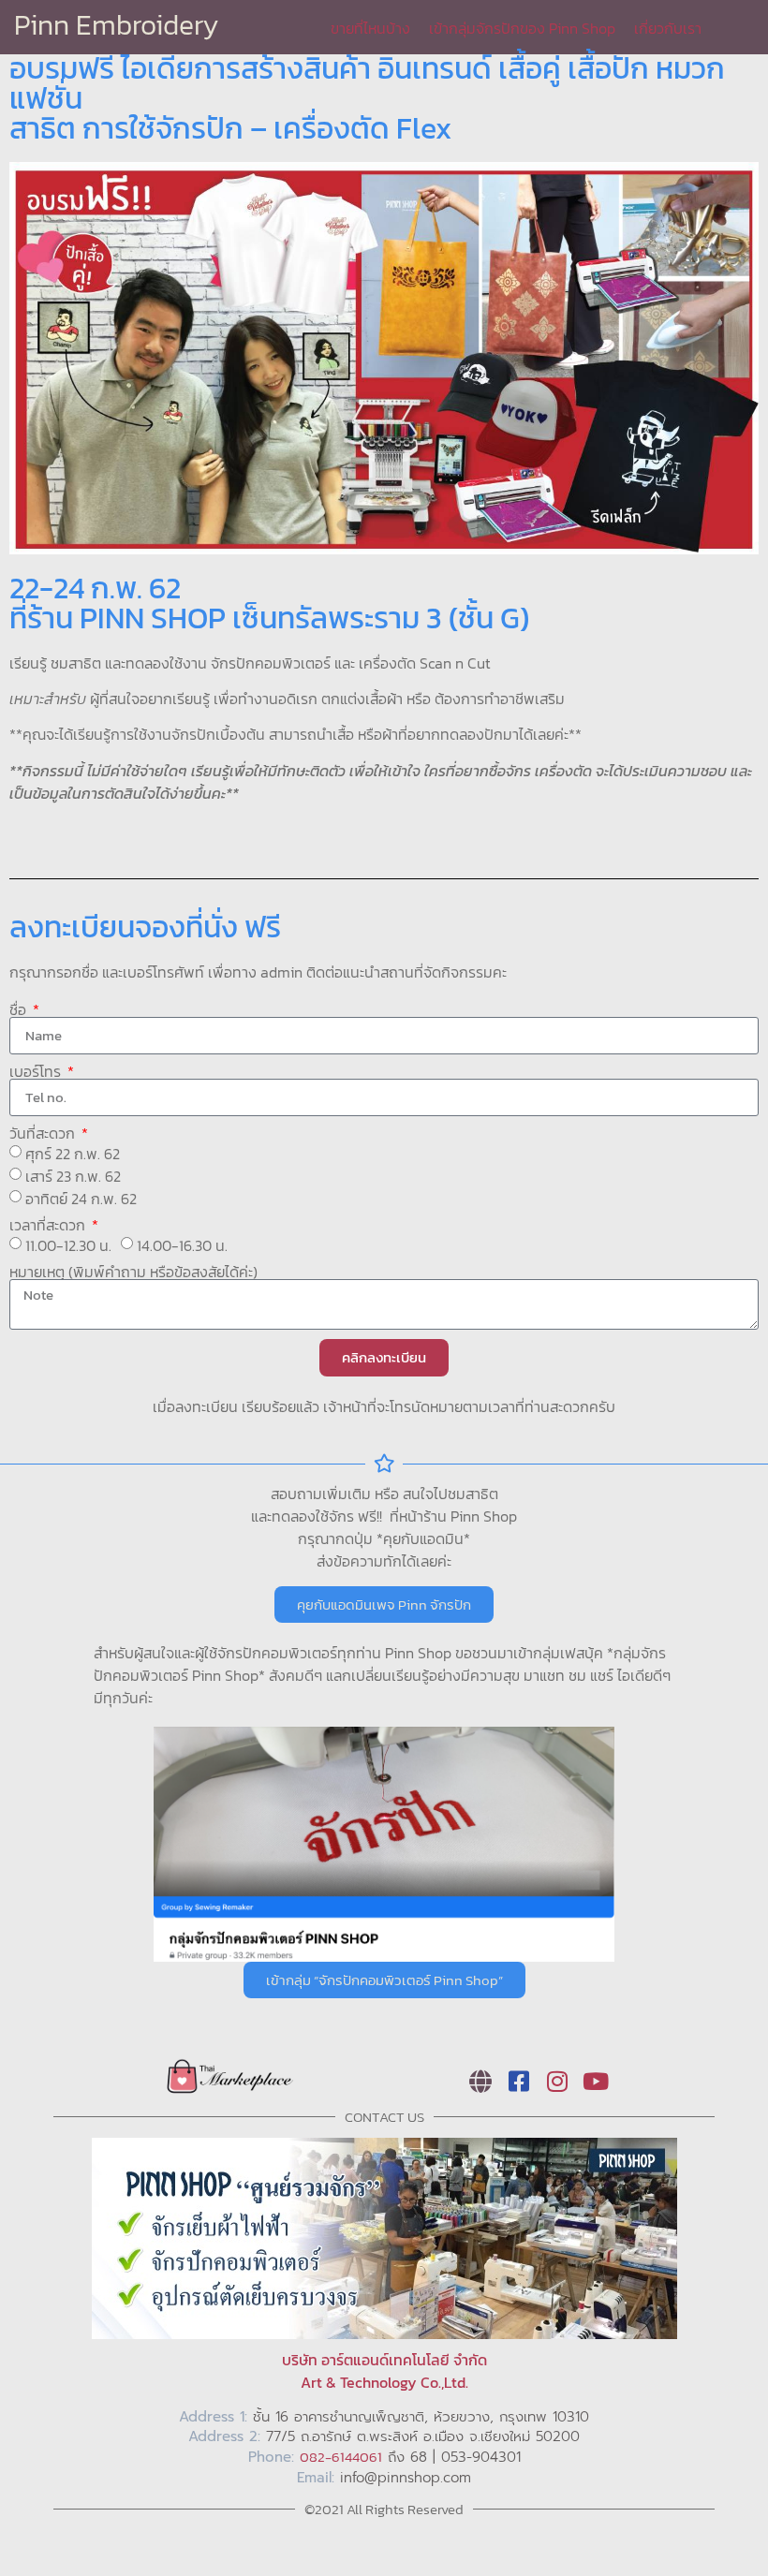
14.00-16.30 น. (182, 1245)
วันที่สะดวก (44, 1133)
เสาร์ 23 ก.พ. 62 (73, 1176)
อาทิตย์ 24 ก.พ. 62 (81, 1199)
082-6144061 (341, 2457)
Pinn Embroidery (117, 25)
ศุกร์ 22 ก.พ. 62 (73, 1154)
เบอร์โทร (37, 1071)
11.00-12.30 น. (68, 1245)
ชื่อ (20, 1009)
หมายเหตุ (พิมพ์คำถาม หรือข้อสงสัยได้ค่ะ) (133, 1272)
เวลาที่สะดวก (49, 1225)
